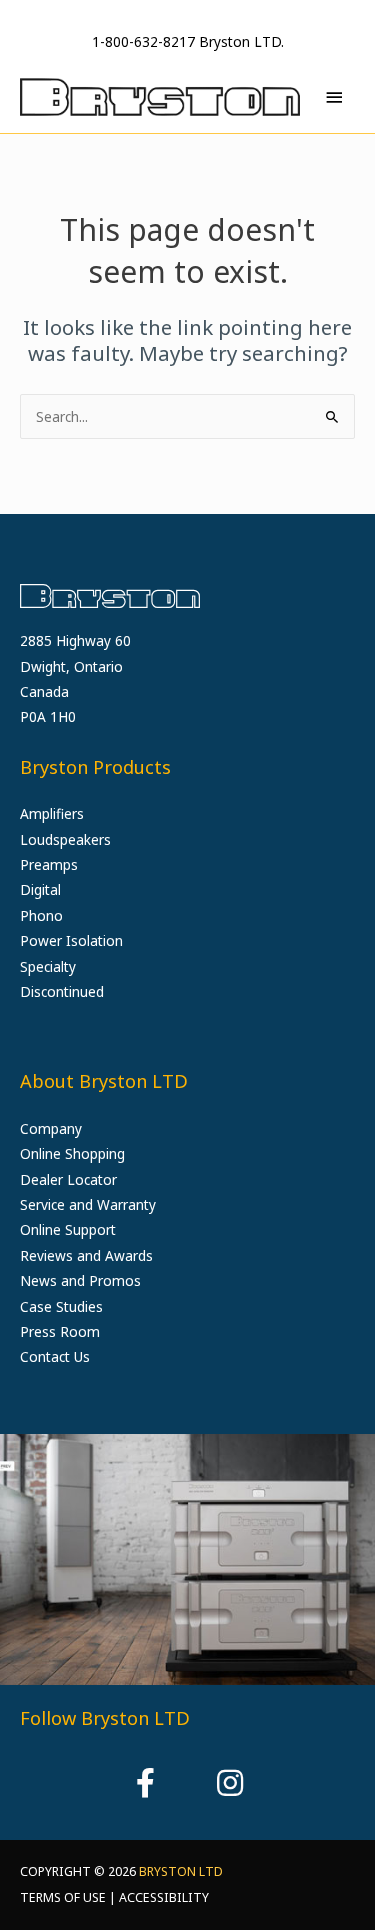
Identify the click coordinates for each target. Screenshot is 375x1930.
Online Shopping (72, 1153)
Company (51, 1128)
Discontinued (62, 991)
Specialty (48, 966)
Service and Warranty (88, 1204)
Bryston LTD (181, 1871)
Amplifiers (52, 813)
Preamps (49, 864)
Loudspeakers (65, 839)
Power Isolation (71, 940)
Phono (41, 915)
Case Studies (61, 1306)
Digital (40, 889)
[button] (146, 1783)
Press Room (60, 1331)
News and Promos (80, 1280)
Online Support (68, 1229)
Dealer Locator (68, 1179)
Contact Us (55, 1356)
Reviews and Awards (86, 1255)
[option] (187, 1560)
